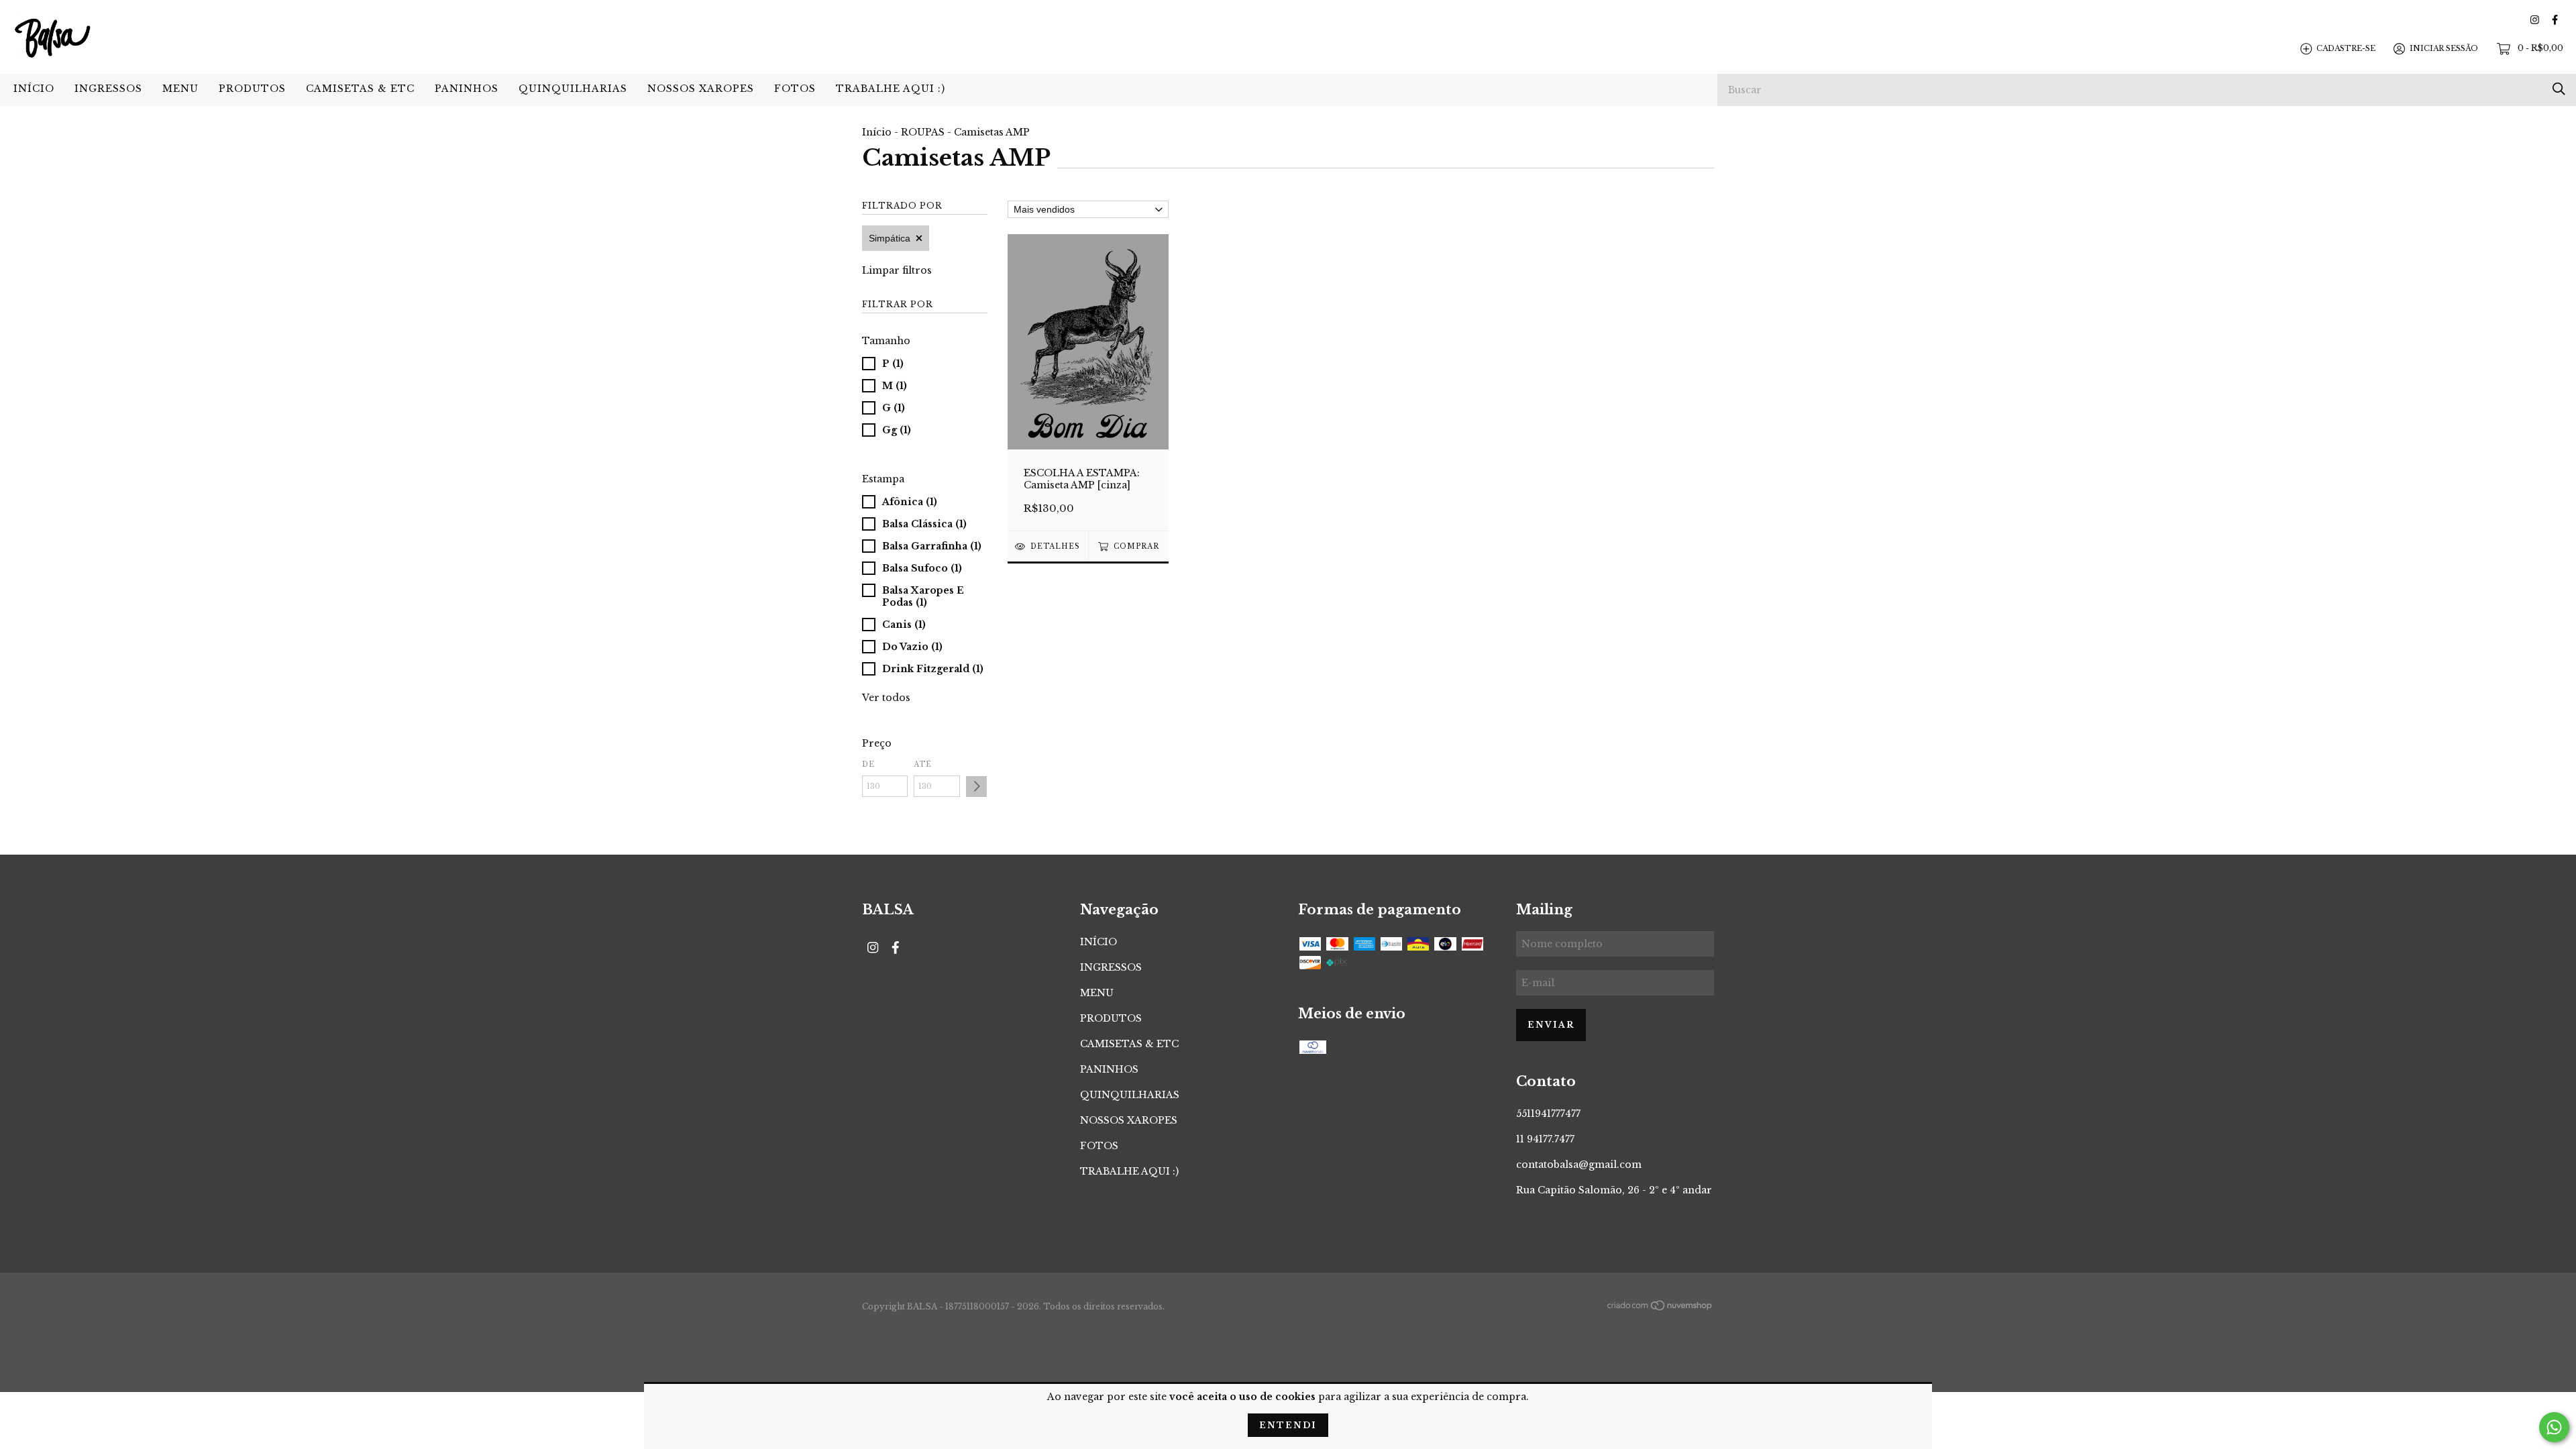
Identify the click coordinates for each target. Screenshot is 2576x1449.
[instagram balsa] (2535, 20)
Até (923, 764)
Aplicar (976, 787)
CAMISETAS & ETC (360, 89)
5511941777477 (1548, 1114)
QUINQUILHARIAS (573, 89)
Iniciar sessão (2444, 48)
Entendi (1288, 1425)
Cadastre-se (2346, 48)
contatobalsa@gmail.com (1579, 1165)
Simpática (890, 238)
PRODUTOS (252, 89)
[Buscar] (2559, 89)
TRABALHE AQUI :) (891, 89)
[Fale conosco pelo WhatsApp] (2554, 1427)
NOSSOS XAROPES (701, 89)
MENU (180, 89)
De (868, 764)
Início (877, 132)
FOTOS (795, 89)
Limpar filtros (897, 270)
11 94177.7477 (1545, 1139)
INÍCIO (34, 89)
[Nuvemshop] (1660, 1307)
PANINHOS (467, 89)
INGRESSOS (108, 89)
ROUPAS (923, 132)
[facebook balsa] (2555, 20)
